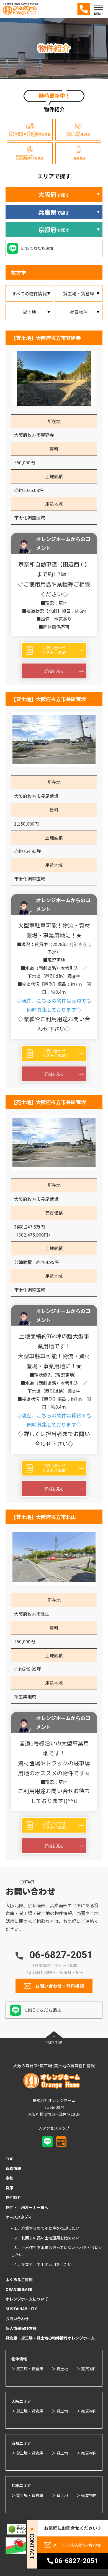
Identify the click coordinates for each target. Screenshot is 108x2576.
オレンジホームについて (27, 2299)
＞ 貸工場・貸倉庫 (27, 2369)
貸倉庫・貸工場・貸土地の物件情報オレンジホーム (50, 2338)
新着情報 (13, 2168)
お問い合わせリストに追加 (54, 650)
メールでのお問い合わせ (77, 2545)
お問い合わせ (17, 2319)
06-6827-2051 (61, 1955)
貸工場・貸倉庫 (79, 293)
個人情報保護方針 (21, 2328)
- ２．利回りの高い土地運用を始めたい (45, 2238)
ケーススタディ (19, 2217)
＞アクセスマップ (54, 2128)
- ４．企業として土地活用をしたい (41, 2264)
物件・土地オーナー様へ (27, 2207)
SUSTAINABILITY (21, 2309)
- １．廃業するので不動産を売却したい (45, 2228)
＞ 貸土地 (60, 2369)
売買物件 (79, 312)
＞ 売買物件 (87, 2369)
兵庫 (9, 2188)
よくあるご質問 (19, 2280)
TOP (10, 2159)
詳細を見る (54, 671)
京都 (9, 2178)
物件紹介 (13, 2197)
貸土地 (29, 312)
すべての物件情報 (29, 293)
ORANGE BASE (19, 2289)
